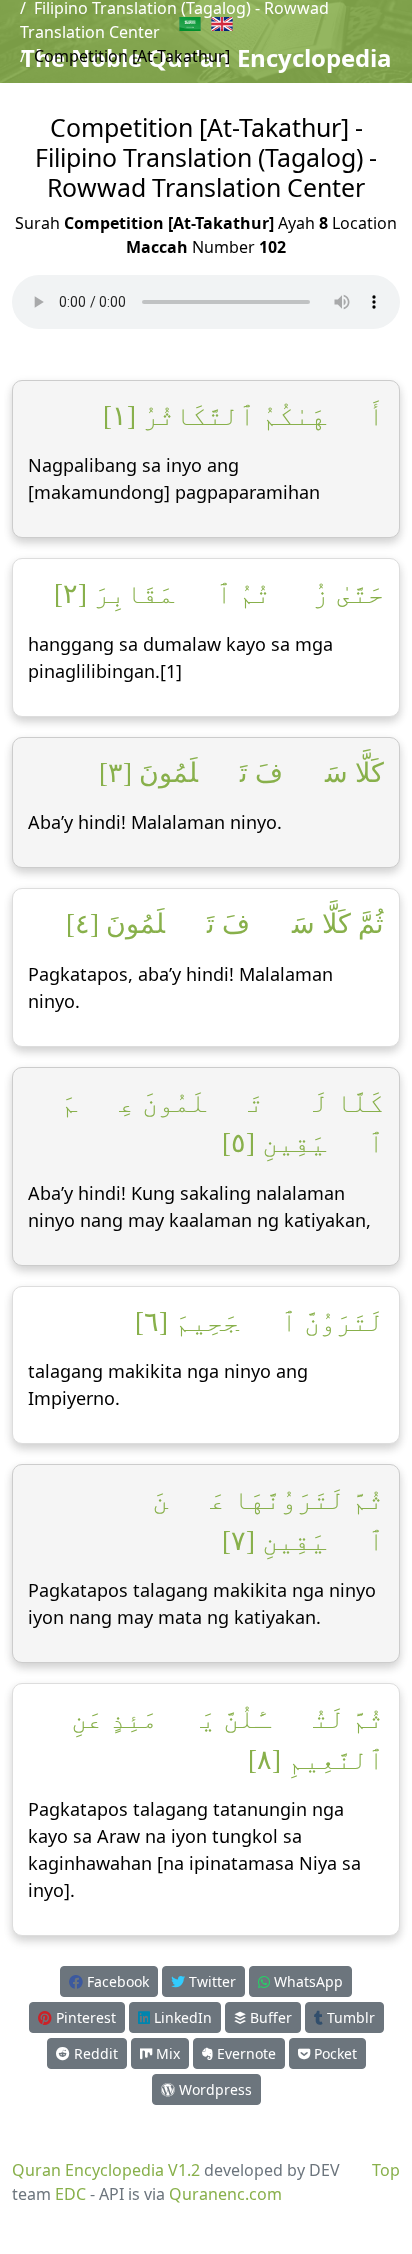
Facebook (116, 1981)
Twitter (210, 1981)
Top (386, 2170)
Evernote (244, 2053)
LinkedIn (181, 2017)
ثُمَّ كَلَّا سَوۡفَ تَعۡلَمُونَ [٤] (225, 924)
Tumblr (349, 2017)
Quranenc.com (225, 2194)
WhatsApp (306, 1981)
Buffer (269, 2017)
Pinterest (84, 2017)
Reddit (94, 2053)
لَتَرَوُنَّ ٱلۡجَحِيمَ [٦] (259, 1322)
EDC (70, 2194)
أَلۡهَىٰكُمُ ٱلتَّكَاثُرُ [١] (243, 416)
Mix (166, 2053)
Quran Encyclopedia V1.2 (106, 2170)
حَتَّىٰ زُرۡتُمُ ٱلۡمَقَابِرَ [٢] (219, 594)
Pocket (333, 2053)
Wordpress (213, 2089)
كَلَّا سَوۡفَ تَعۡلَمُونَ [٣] (241, 773)
